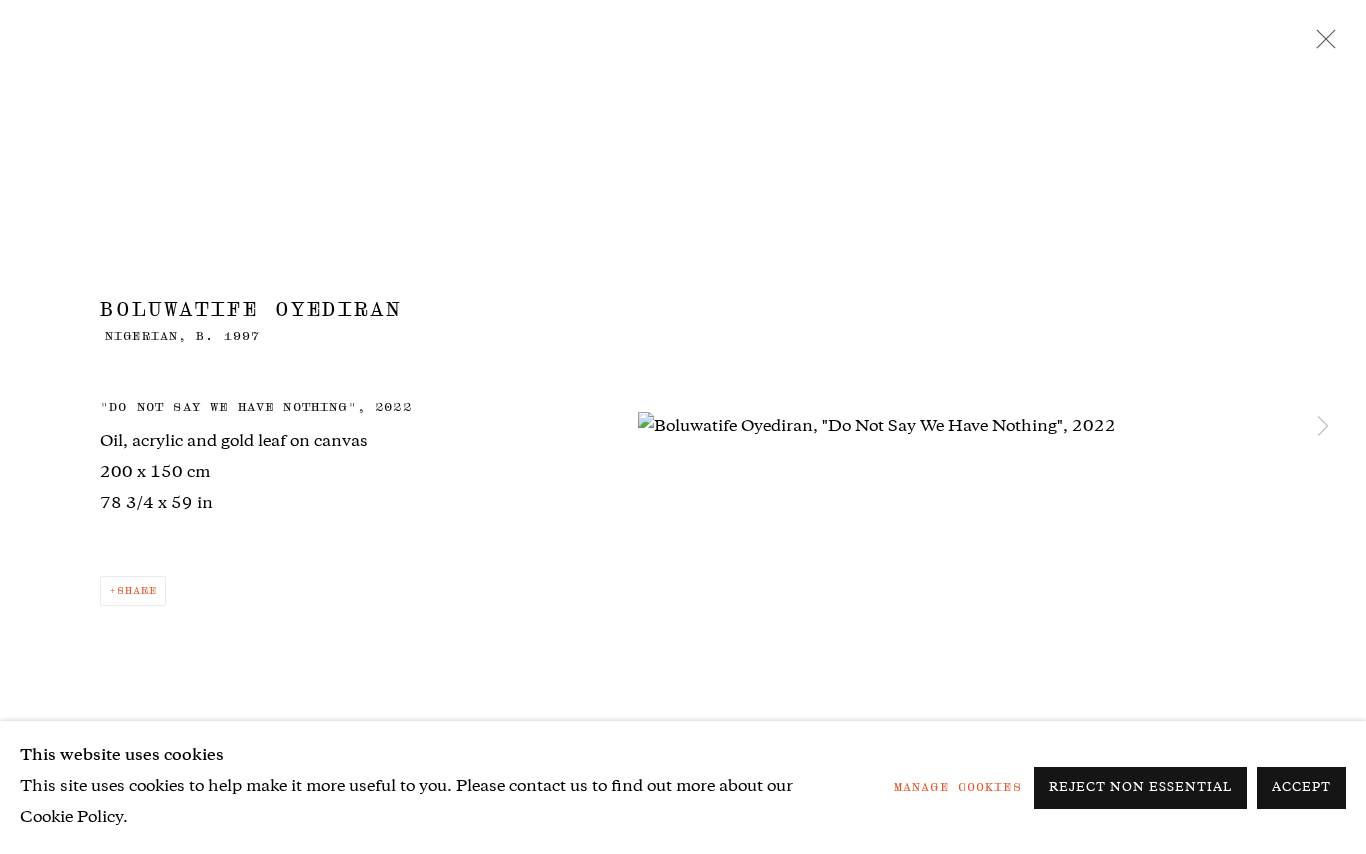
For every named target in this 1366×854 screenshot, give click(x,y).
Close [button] (1321, 45)
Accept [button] (1301, 788)
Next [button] (1323, 427)
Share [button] (137, 590)
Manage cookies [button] (958, 787)
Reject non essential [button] (1140, 788)
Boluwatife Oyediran (251, 309)
